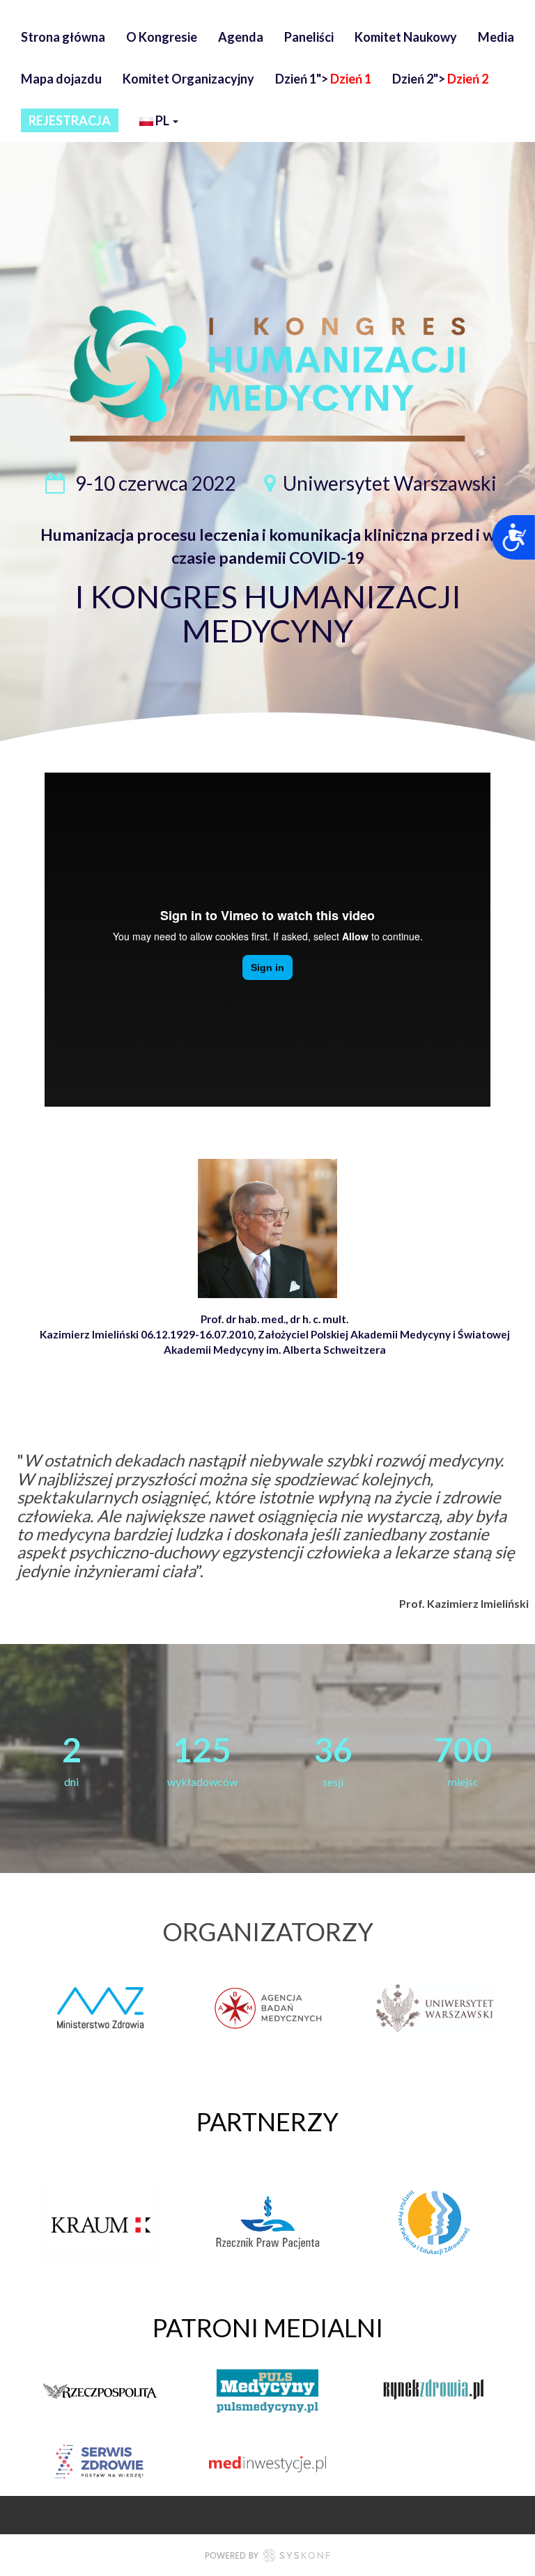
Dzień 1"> (323, 79)
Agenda (241, 37)
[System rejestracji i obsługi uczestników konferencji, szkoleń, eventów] (267, 2557)
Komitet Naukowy (406, 37)
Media (496, 37)
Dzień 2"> (440, 79)
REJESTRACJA (70, 120)
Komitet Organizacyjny (188, 79)
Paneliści (309, 37)
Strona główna (63, 37)
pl (162, 120)
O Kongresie (162, 37)
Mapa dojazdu (61, 79)
